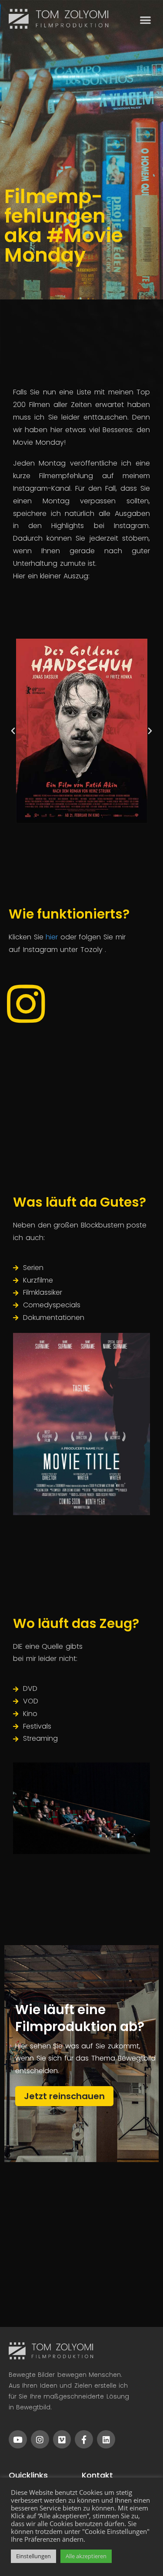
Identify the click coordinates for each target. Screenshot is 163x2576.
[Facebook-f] (84, 2439)
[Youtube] (18, 2439)
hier (53, 937)
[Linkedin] (106, 2439)
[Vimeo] (62, 2439)
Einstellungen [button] (33, 2556)
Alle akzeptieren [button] (86, 2556)
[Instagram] (40, 2439)
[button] (146, 20)
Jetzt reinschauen (64, 2096)
